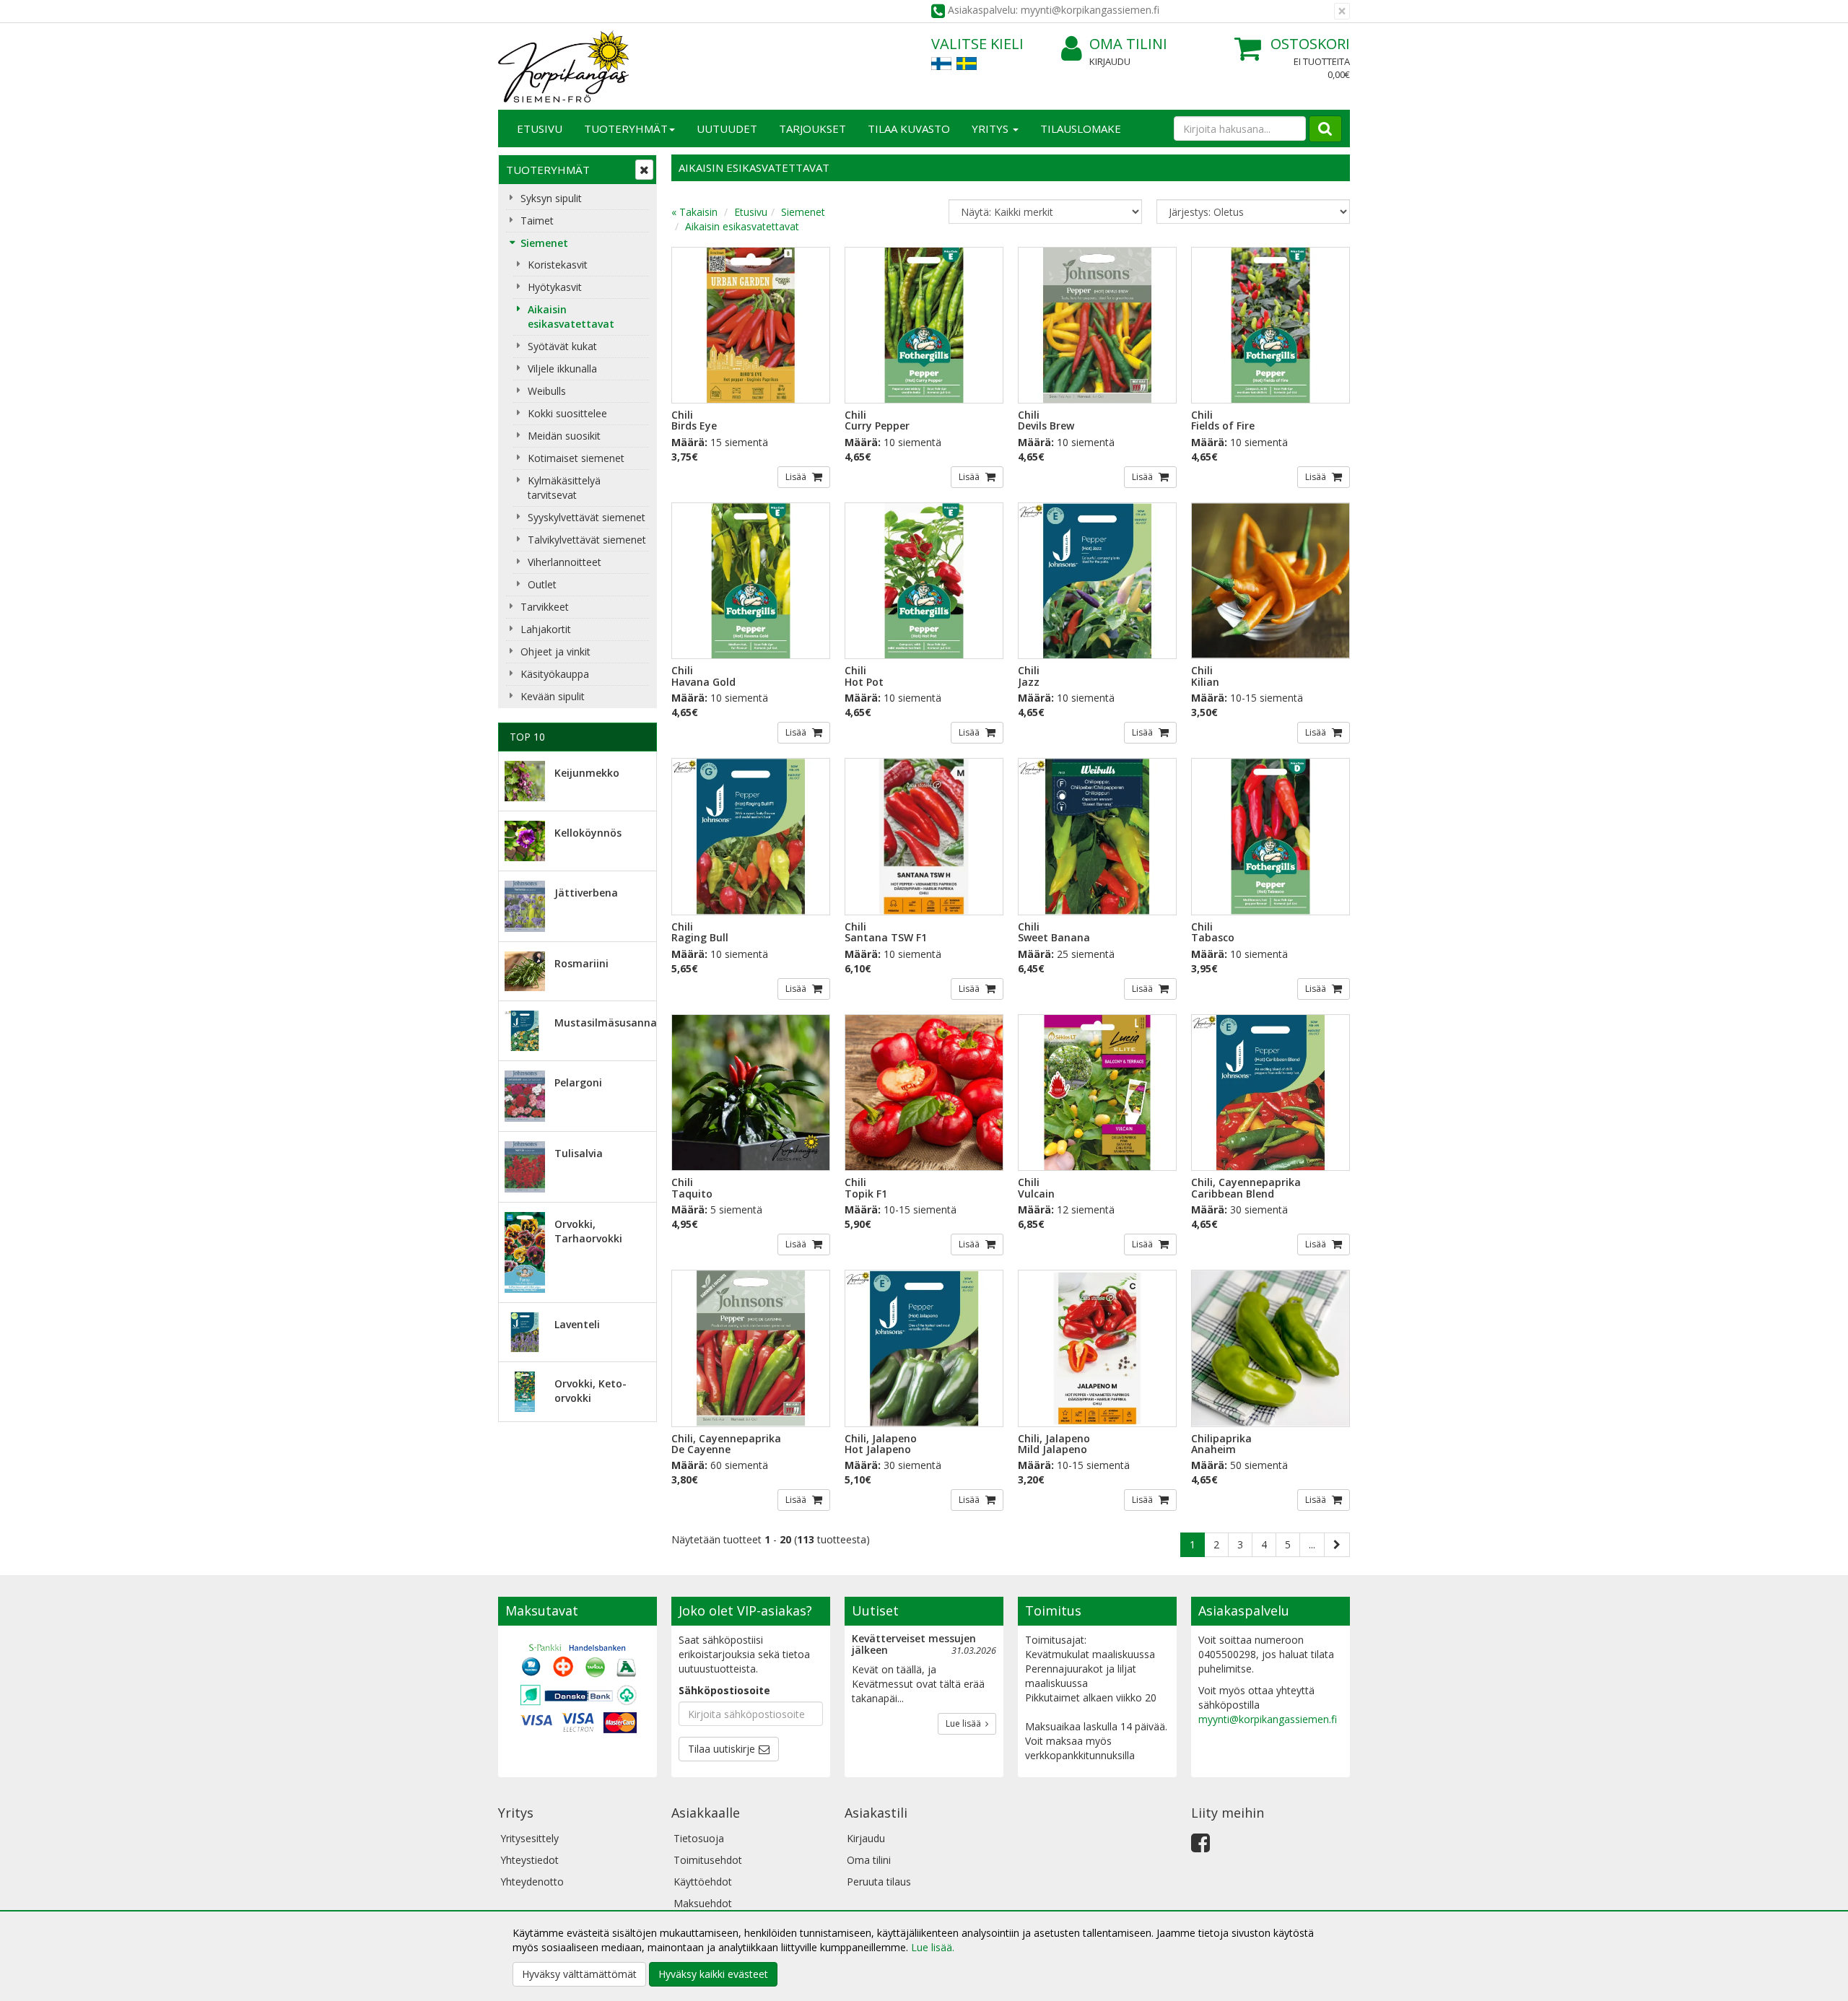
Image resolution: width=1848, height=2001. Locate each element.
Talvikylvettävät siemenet (587, 540)
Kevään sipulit (553, 696)
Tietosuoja (699, 1838)
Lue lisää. (933, 1947)
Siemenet (544, 243)
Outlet (542, 584)
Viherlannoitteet (565, 562)
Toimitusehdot (708, 1860)
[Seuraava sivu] (1337, 1545)
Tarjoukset (812, 128)
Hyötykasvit (555, 287)
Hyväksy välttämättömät (579, 1974)
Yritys (991, 128)
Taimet (537, 221)
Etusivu (540, 128)
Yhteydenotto (532, 1882)
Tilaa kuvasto (909, 128)
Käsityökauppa (555, 674)
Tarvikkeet (545, 607)
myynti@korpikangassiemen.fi (1268, 1719)
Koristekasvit (558, 265)
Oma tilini (1128, 44)
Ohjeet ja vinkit (555, 651)
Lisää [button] (797, 477)
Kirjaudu (1110, 61)
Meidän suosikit (564, 436)
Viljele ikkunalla (562, 369)
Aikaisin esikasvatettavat (571, 317)
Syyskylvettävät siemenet (587, 517)
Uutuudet (727, 128)
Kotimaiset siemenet (576, 458)
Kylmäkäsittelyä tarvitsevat (564, 488)
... (1312, 1544)
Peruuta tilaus (879, 1882)
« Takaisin (694, 212)
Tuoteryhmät (626, 128)
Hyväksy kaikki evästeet (713, 1974)
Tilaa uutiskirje (722, 1749)
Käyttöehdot (703, 1882)
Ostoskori (1310, 44)
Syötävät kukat (562, 346)
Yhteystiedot (529, 1860)
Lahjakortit (546, 629)
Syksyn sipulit (551, 198)
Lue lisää (966, 1723)
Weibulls (547, 391)
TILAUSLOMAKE (1081, 128)
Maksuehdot (703, 1903)
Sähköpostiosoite (724, 1690)
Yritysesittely (529, 1838)
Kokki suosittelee (567, 413)
